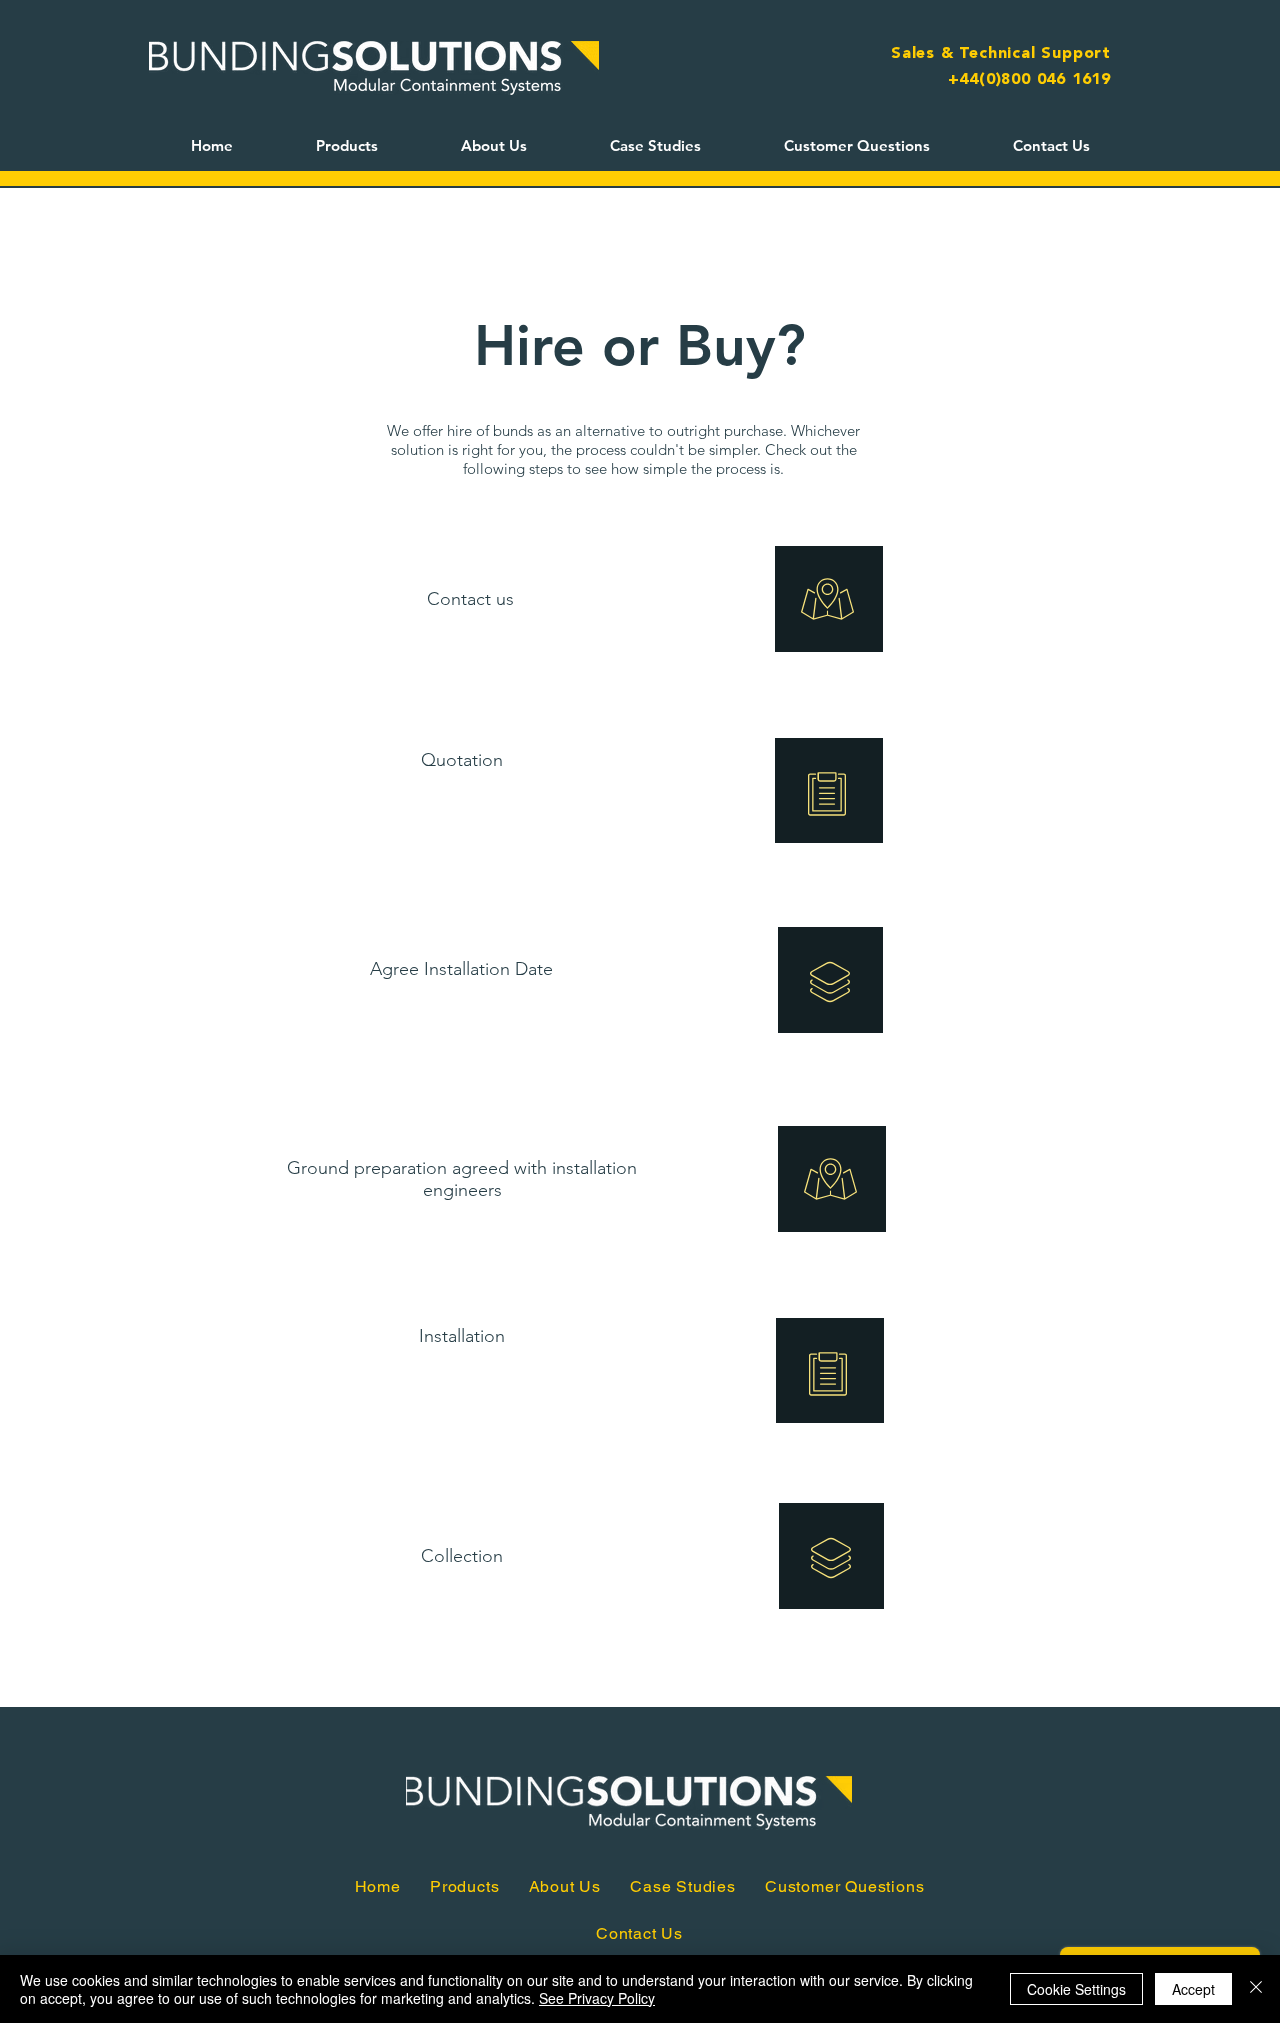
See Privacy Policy (597, 1998)
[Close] (1256, 1989)
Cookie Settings (1076, 1989)
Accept (1193, 1989)
